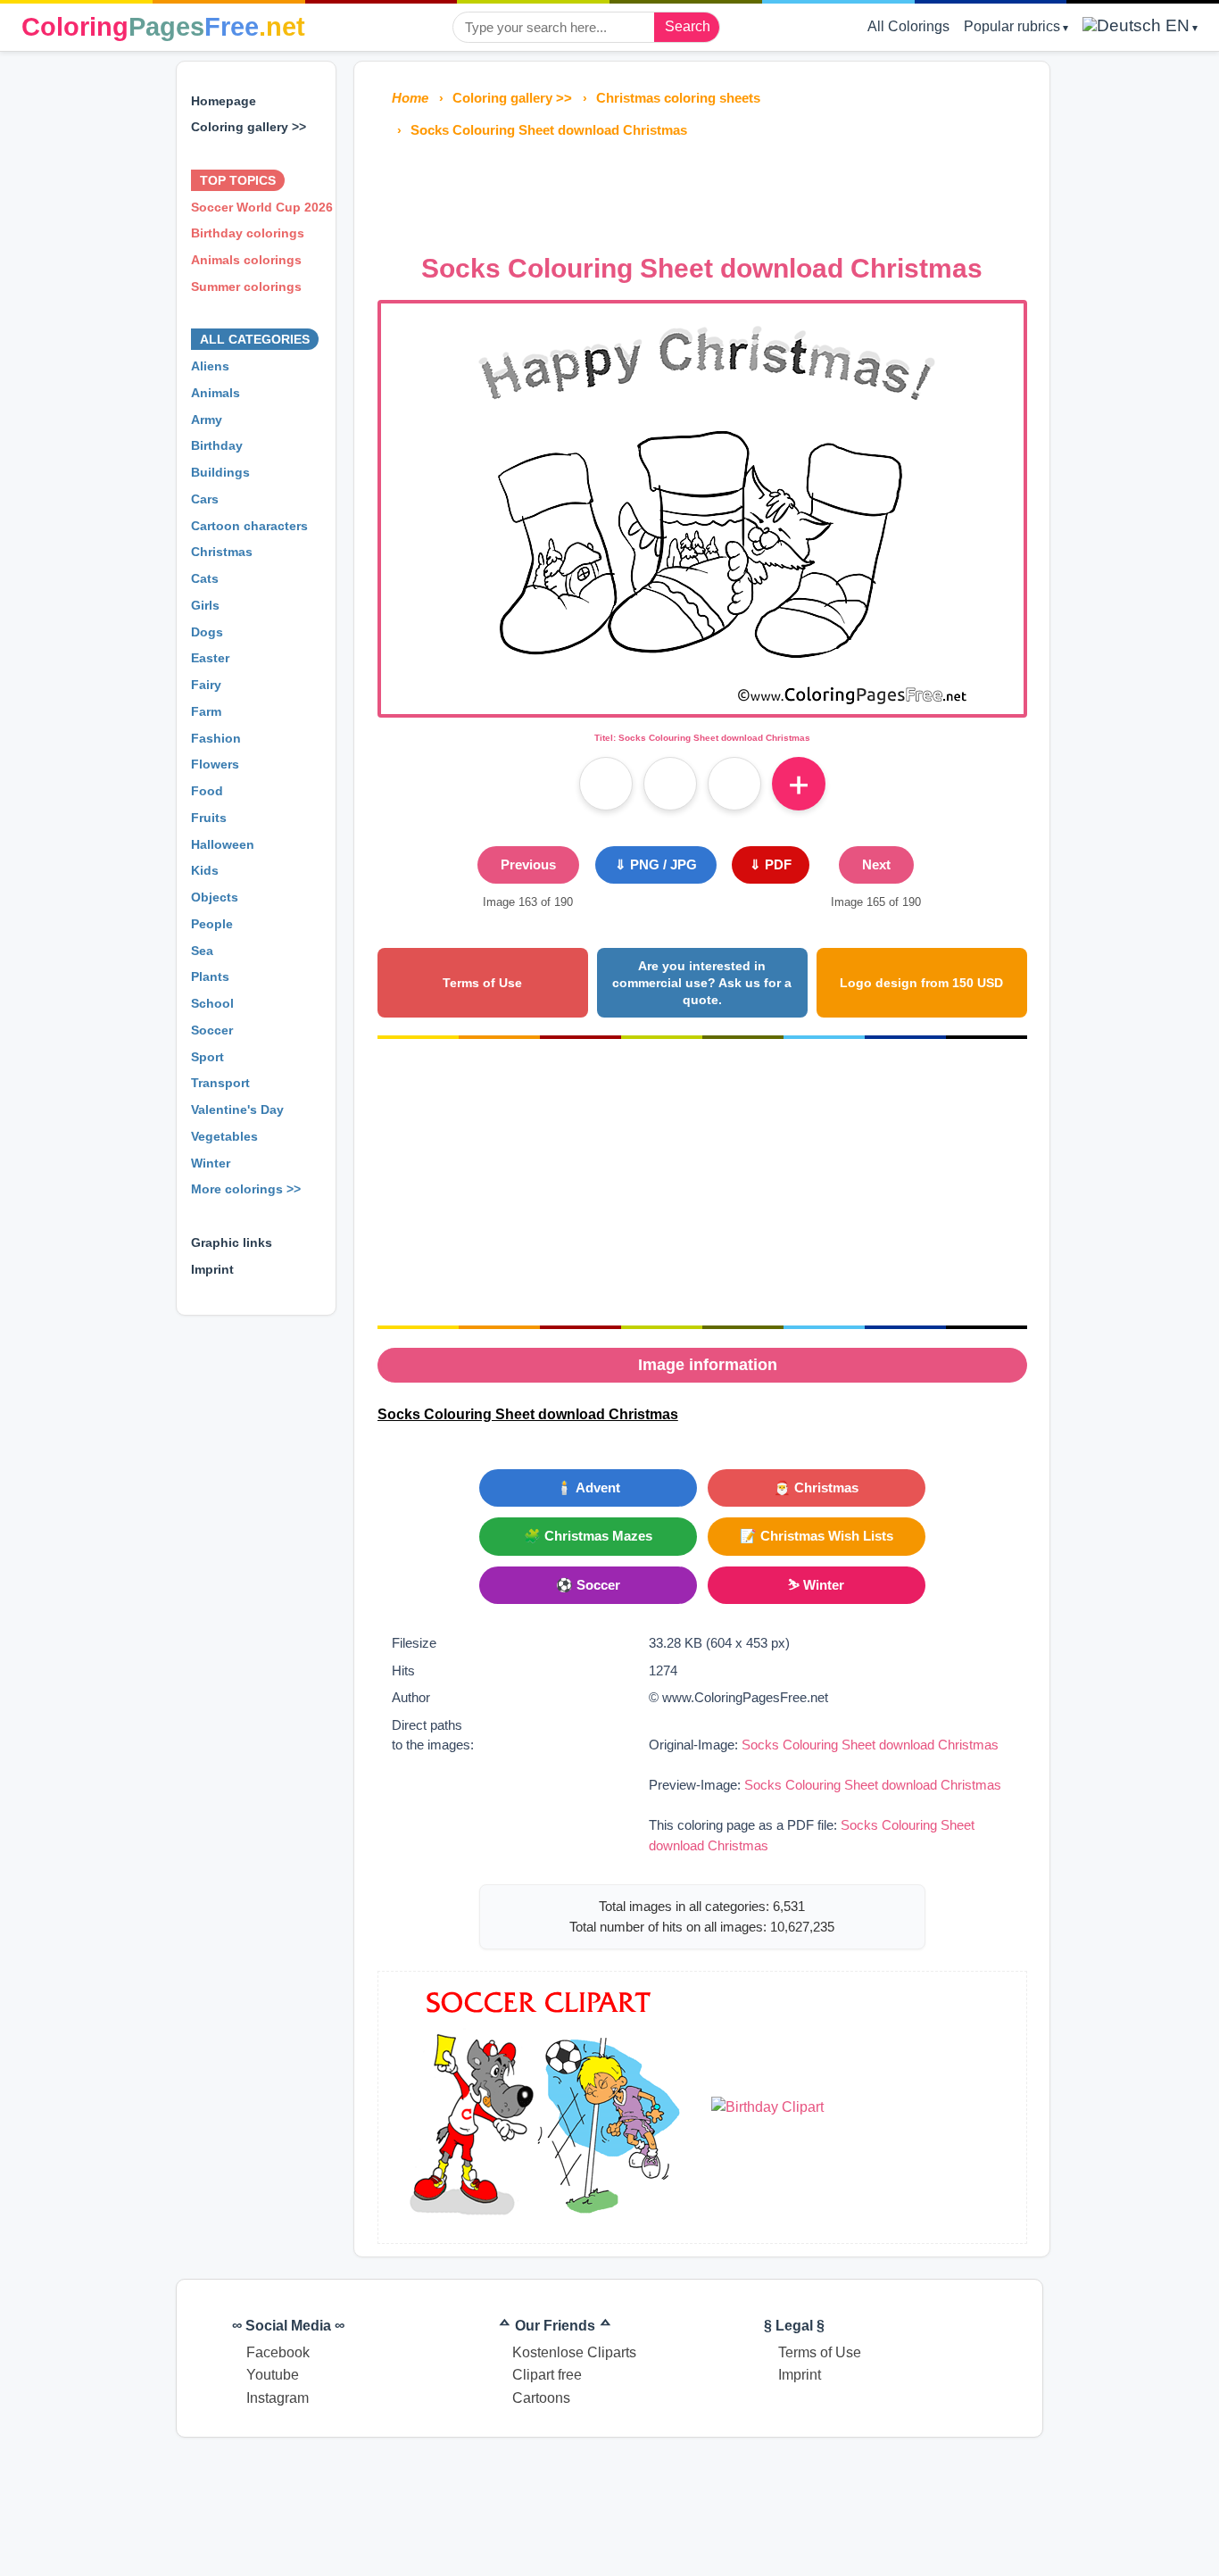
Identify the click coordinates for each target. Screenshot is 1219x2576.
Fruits (209, 818)
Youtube (273, 2375)
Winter (211, 1163)
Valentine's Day (237, 1109)
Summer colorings (246, 287)
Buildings (220, 472)
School (212, 1003)
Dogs (207, 632)
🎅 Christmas (816, 1487)
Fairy (206, 685)
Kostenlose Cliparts (574, 2352)
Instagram (278, 2398)
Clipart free (547, 2375)
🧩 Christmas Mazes (588, 1536)
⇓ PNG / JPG (656, 864)
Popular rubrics (1012, 26)
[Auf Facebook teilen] (606, 784)
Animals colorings (246, 260)
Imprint (212, 1269)
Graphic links (232, 1242)
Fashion (216, 738)
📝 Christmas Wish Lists (817, 1536)
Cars (205, 499)
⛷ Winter (816, 1585)
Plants (210, 976)
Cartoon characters (249, 526)
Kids (205, 870)
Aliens (210, 366)
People (212, 924)
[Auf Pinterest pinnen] (670, 784)
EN (1175, 25)
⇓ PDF (771, 864)
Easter (210, 658)
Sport (207, 1057)
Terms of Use (482, 983)
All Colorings (908, 26)
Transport (220, 1083)
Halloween (223, 844)
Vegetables (224, 1136)
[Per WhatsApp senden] (734, 784)
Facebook (278, 2352)
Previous (528, 864)
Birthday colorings (248, 233)
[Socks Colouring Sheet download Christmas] (702, 703)
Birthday (217, 445)
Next (876, 864)
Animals (216, 393)
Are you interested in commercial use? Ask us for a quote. (702, 982)
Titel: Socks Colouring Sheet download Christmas (702, 738)
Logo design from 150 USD (921, 983)
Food (207, 791)
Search (688, 26)
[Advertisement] (702, 191)
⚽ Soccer (588, 1585)
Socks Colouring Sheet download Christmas (870, 1745)
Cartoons (541, 2398)
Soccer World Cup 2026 (262, 207)
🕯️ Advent (588, 1487)
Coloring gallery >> (249, 127)
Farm (206, 711)
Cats (205, 578)
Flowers (215, 764)
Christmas (222, 552)
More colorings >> (246, 1189)
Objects (215, 897)
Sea (202, 951)
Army (207, 420)
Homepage (224, 101)
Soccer (212, 1030)
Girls (205, 605)
